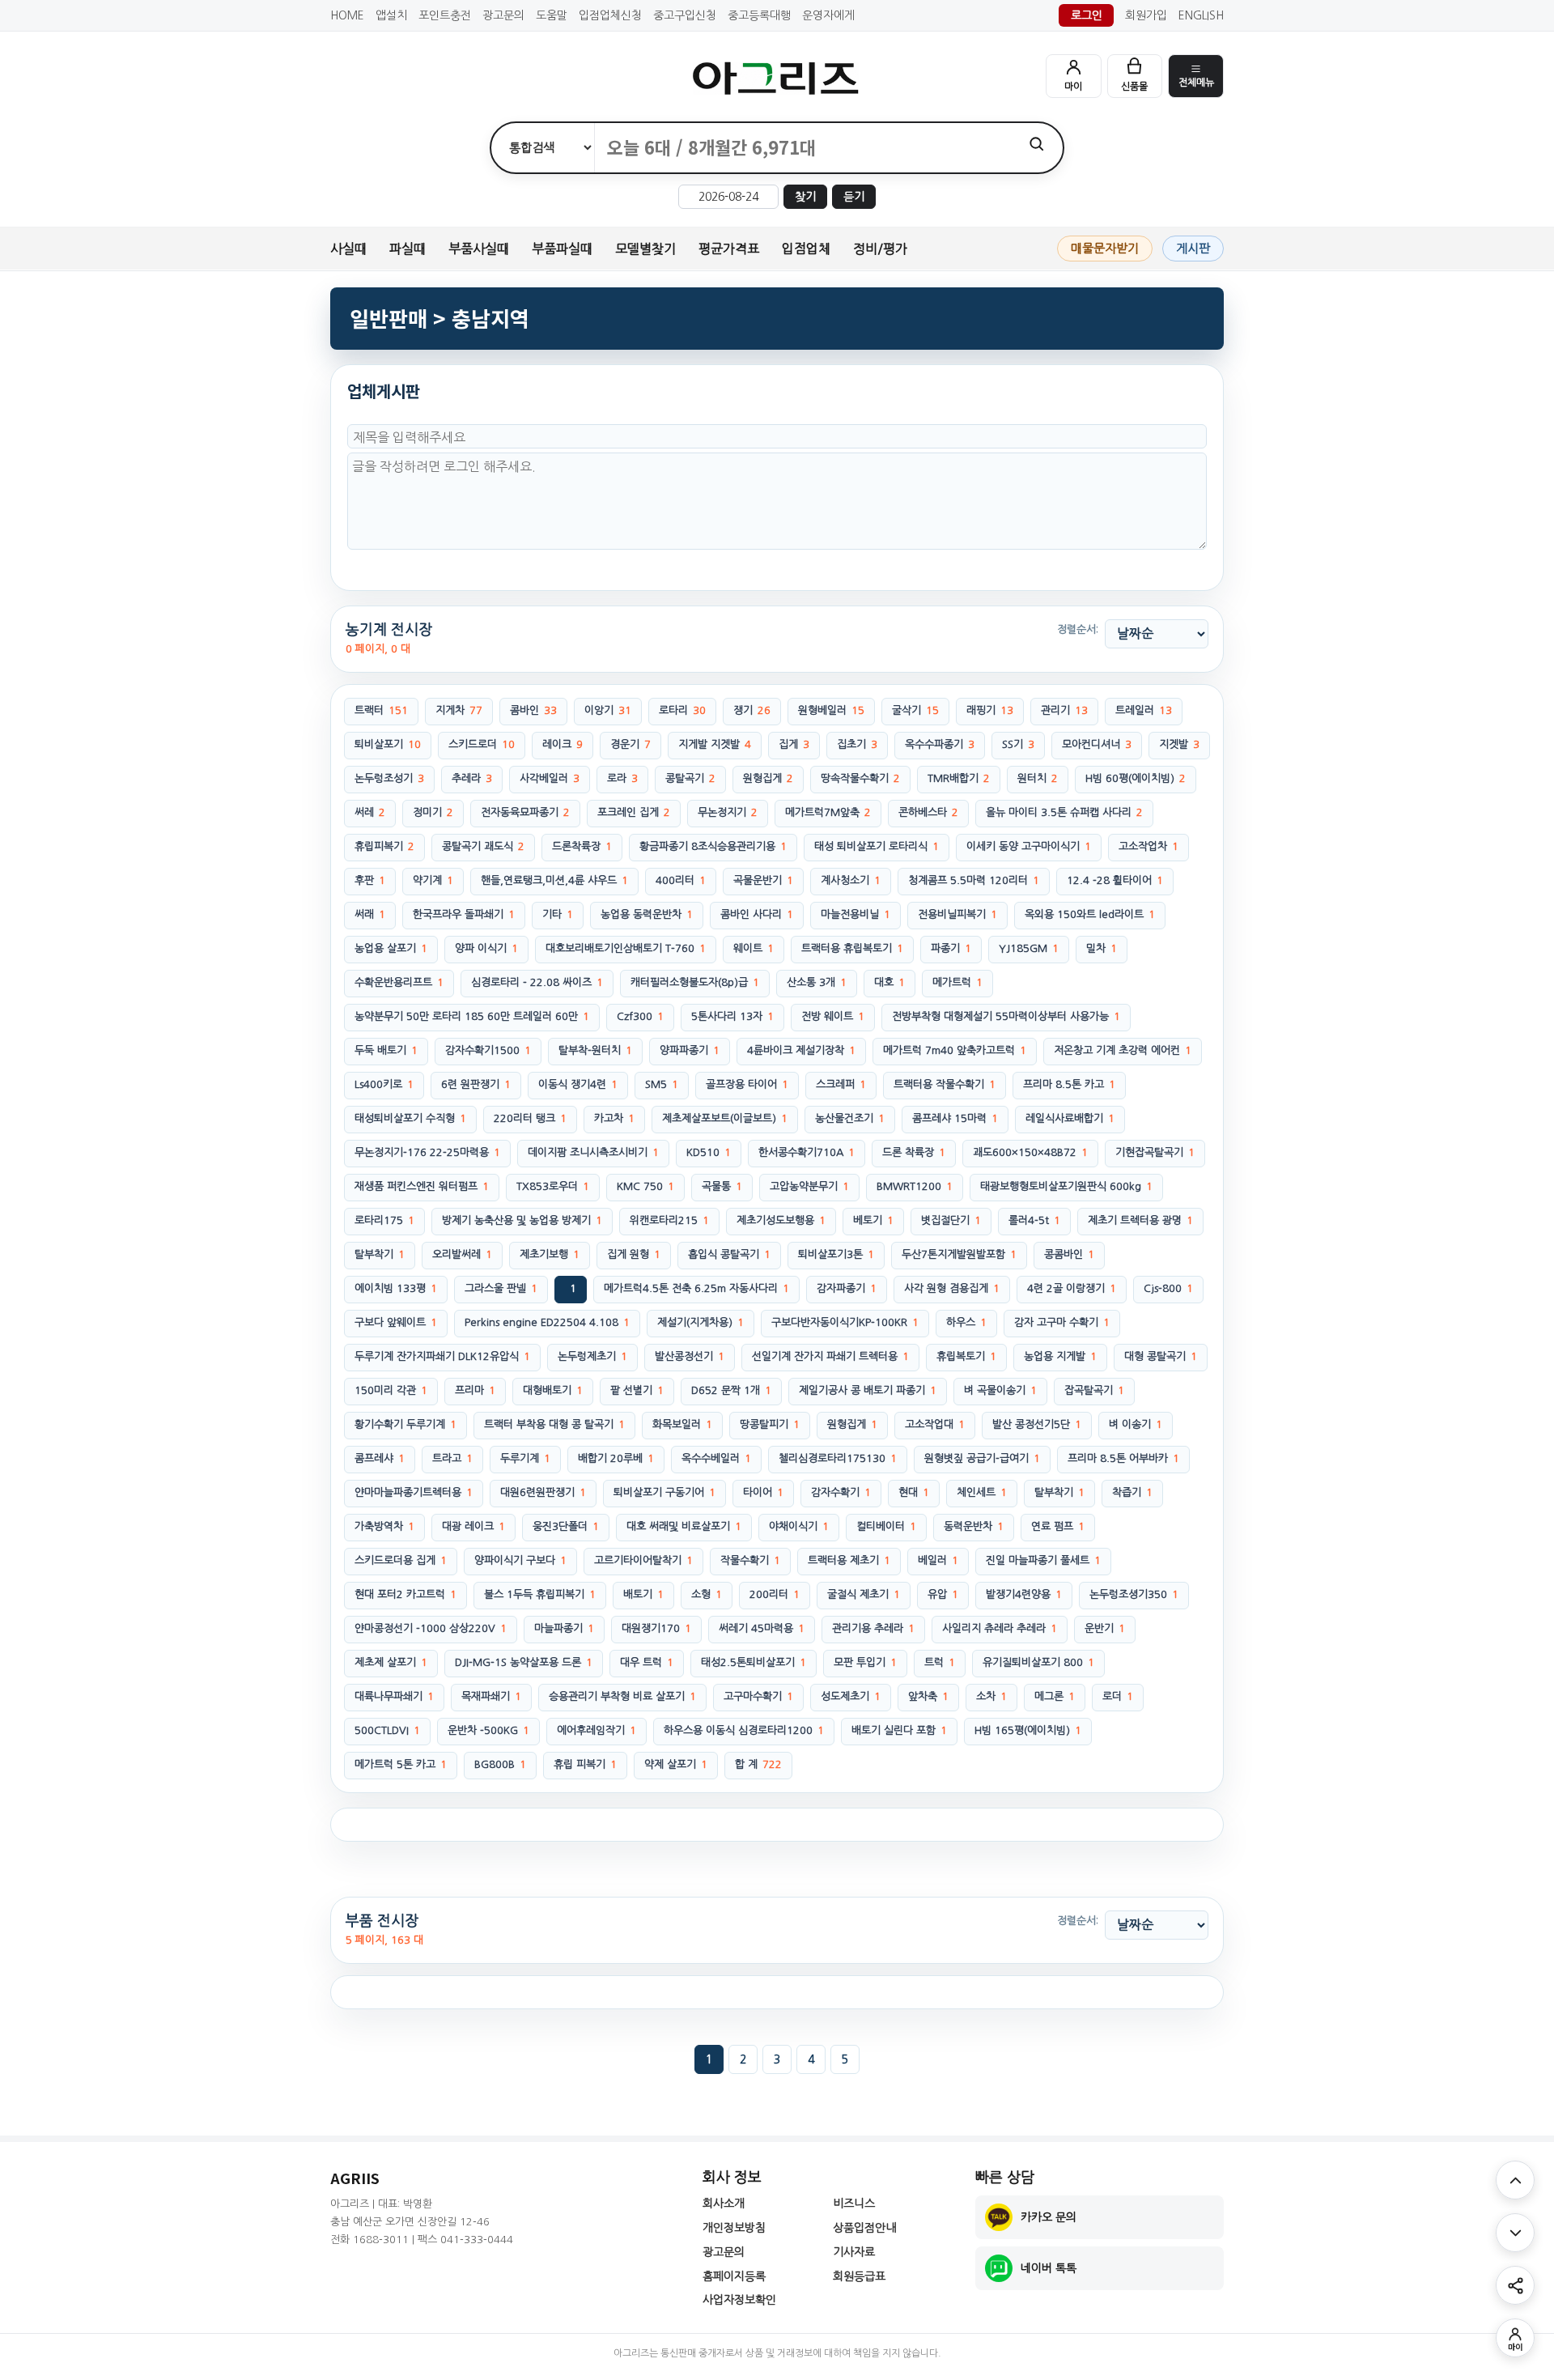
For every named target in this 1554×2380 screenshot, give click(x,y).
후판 (370, 880)
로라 (622, 778)
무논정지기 (728, 812)
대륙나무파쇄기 (394, 1696)
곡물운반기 (763, 880)
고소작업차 (1149, 846)
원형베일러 (831, 710)
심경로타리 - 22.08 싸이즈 (537, 982)
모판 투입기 (865, 1662)
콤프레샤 (380, 1458)
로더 (1118, 1696)
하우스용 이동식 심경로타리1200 (744, 1730)
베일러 (938, 1560)
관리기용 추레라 (873, 1628)
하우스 (966, 1322)
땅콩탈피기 (770, 1424)
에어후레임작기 (597, 1730)
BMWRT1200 (915, 1186)
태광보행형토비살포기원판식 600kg (1066, 1186)
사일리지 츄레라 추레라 (1000, 1628)
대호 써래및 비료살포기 (684, 1526)
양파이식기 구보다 (520, 1560)
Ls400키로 (384, 1084)
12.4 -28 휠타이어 (1115, 880)
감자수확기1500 (488, 1050)
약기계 (433, 880)
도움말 (552, 15)
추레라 (472, 778)
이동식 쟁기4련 (578, 1084)
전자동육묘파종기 (525, 812)
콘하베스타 (928, 812)
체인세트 (982, 1492)
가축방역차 (384, 1526)
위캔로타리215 (669, 1220)
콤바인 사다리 (757, 914)
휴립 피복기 (585, 1764)
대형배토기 (553, 1390)
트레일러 (1144, 710)
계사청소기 (851, 880)
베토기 (873, 1220)
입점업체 (806, 249)
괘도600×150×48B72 (1030, 1152)
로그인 (1087, 15)
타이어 (763, 1492)
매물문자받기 (1105, 248)
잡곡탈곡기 (1094, 1390)
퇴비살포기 (388, 744)
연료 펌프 (1058, 1526)
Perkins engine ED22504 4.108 (547, 1322)
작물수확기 (750, 1560)
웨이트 (754, 948)
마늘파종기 (564, 1628)
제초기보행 (550, 1254)
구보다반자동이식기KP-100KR (845, 1322)
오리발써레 (462, 1254)
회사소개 (724, 2204)
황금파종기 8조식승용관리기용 (713, 846)
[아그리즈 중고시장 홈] (777, 78)
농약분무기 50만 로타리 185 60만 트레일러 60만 (472, 1016)
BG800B (500, 1764)
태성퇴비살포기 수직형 (410, 1118)
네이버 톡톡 (1049, 2268)
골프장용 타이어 (747, 1084)
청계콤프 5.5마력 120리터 (974, 880)
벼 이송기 (1136, 1424)
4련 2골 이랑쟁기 (1072, 1288)
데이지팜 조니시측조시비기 (593, 1152)
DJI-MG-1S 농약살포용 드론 (524, 1662)
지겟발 (1179, 744)
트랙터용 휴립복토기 (852, 948)
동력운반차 (974, 1526)
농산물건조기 (850, 1118)
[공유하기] (1515, 2285)
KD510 (709, 1152)
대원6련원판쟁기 (543, 1492)
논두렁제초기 (592, 1356)
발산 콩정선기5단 (1037, 1424)
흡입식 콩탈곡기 (729, 1254)
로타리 (682, 710)
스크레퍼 (841, 1084)
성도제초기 (851, 1696)
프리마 (475, 1390)
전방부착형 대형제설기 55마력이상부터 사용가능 (1006, 1016)
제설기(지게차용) (701, 1322)
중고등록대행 (759, 15)
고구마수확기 (758, 1696)
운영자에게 (828, 15)
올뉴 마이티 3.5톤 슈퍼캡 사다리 (1064, 812)
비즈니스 (854, 2204)
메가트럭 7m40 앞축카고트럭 (955, 1050)
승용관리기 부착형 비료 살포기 (622, 1696)
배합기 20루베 (616, 1458)
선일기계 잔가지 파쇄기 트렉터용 (830, 1356)
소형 (707, 1594)
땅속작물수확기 (860, 778)
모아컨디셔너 (1097, 744)
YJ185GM (1029, 948)
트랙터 (381, 710)
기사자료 (854, 2252)
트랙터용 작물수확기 (945, 1084)
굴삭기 (915, 710)
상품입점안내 (864, 2228)
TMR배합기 (959, 778)
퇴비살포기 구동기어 (664, 1492)
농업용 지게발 (1060, 1356)
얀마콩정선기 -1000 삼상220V (431, 1628)
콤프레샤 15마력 (955, 1118)
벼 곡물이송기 (1000, 1390)
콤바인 (533, 710)
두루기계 (525, 1458)
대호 (890, 982)
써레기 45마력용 (762, 1628)
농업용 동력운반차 (647, 914)
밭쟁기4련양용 (1024, 1594)
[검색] (1036, 144)
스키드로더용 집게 (401, 1560)
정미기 (433, 812)
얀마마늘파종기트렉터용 (414, 1492)
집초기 (857, 744)
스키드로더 (482, 744)
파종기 (951, 948)
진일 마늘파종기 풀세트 (1043, 1560)
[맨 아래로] (1515, 2233)
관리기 (1064, 710)
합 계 (758, 1764)
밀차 (1102, 948)
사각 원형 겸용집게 (952, 1288)
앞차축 (928, 1696)
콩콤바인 (1069, 1254)
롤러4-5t (1034, 1220)
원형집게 (768, 778)
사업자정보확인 (739, 2300)
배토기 (643, 1594)
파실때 (408, 249)
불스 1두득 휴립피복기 (540, 1594)
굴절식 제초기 (864, 1594)
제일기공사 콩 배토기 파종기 (868, 1390)
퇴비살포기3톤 (836, 1254)
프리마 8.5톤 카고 (1069, 1084)
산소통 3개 (817, 982)
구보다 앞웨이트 (396, 1322)
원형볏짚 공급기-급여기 (982, 1458)
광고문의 (503, 15)
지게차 (459, 710)
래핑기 (990, 710)
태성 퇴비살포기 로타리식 (877, 846)
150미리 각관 (391, 1390)
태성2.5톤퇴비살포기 (754, 1662)
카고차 (614, 1118)
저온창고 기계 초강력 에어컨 (1123, 1050)
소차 (991, 1696)
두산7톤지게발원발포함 (959, 1254)
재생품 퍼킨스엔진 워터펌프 (422, 1186)
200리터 (775, 1594)
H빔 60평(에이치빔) (1136, 778)
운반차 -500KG (488, 1730)
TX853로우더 (553, 1186)
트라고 (452, 1458)
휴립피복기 (384, 846)
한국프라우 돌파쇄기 (464, 914)
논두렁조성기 (389, 778)
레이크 (563, 744)
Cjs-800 (1168, 1288)
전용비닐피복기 (957, 914)
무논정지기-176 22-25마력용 (427, 1152)
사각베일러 (550, 778)
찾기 (805, 197)
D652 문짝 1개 (731, 1390)
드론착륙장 (582, 846)
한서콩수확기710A (807, 1152)
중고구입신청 (685, 15)
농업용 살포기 (391, 948)
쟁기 (752, 710)
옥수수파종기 (940, 744)
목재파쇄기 (491, 1696)
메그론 (1055, 1696)
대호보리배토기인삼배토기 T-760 (626, 948)
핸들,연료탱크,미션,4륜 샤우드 (554, 880)
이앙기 (608, 710)
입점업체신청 (610, 15)
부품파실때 (562, 249)
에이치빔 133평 (396, 1288)
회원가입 (1146, 15)
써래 (370, 914)
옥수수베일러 (716, 1458)
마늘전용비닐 (856, 914)
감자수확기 (841, 1492)
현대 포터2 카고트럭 (405, 1594)
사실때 (348, 249)
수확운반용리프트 (399, 982)
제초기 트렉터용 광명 (1140, 1220)
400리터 (681, 880)
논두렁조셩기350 (1134, 1594)
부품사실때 (479, 249)
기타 (558, 914)
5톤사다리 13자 (732, 1016)
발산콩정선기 (690, 1356)
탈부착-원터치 (595, 1050)
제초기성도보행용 (781, 1220)
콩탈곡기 (690, 778)
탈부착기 (380, 1254)
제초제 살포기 (391, 1662)
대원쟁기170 (656, 1628)
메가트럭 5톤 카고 (401, 1764)
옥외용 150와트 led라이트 (1090, 914)
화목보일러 (682, 1424)
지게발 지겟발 (715, 744)
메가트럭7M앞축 (828, 812)
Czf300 (640, 1016)
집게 (794, 744)
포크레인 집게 (634, 812)
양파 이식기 (486, 948)
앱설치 (391, 15)
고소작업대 (935, 1424)
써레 (370, 812)
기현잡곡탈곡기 (1155, 1152)
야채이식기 (799, 1526)
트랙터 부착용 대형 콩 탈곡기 (554, 1424)
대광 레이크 (473, 1526)
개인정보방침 (734, 2228)
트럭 (940, 1662)
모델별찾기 (645, 249)
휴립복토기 (966, 1356)
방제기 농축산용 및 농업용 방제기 (522, 1220)
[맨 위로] (1515, 2180)
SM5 (662, 1084)
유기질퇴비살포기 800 (1038, 1662)
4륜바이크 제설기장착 (801, 1050)
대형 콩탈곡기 (1161, 1356)
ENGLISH (1201, 15)
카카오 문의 (1049, 2217)
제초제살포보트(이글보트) (725, 1118)
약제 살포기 (676, 1764)
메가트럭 (957, 982)
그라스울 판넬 (501, 1288)
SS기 (1018, 744)
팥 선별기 (637, 1390)
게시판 (1193, 248)
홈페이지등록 (734, 2276)
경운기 (631, 744)
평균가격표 (729, 249)
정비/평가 (880, 249)
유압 (943, 1594)
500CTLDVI (387, 1730)
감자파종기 (847, 1288)
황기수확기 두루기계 (405, 1424)
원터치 (1038, 778)
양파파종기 (690, 1050)
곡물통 (722, 1186)
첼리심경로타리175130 (838, 1458)
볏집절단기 (951, 1220)
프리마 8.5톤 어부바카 (1123, 1458)
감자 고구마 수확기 (1062, 1322)
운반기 (1105, 1628)
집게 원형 (634, 1254)
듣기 (854, 197)
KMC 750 (645, 1186)
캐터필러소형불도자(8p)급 (695, 982)
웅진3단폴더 (566, 1526)
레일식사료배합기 (1070, 1118)
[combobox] (802, 148)
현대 (914, 1492)
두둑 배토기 (386, 1050)
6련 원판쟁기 (476, 1084)
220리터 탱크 (530, 1118)
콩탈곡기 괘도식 (483, 846)
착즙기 (1132, 1492)
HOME (347, 15)
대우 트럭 (647, 1662)
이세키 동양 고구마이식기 (1029, 846)
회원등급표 (859, 2276)
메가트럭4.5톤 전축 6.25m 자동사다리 (696, 1288)
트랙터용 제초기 (849, 1560)
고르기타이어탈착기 (643, 1560)
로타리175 (384, 1220)
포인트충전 (445, 15)
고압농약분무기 (809, 1186)
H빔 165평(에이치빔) (1028, 1730)
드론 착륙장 (914, 1152)
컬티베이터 (886, 1526)
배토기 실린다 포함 (899, 1730)
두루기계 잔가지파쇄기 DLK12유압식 (442, 1356)
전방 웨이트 (833, 1016)
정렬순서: (1078, 629)
